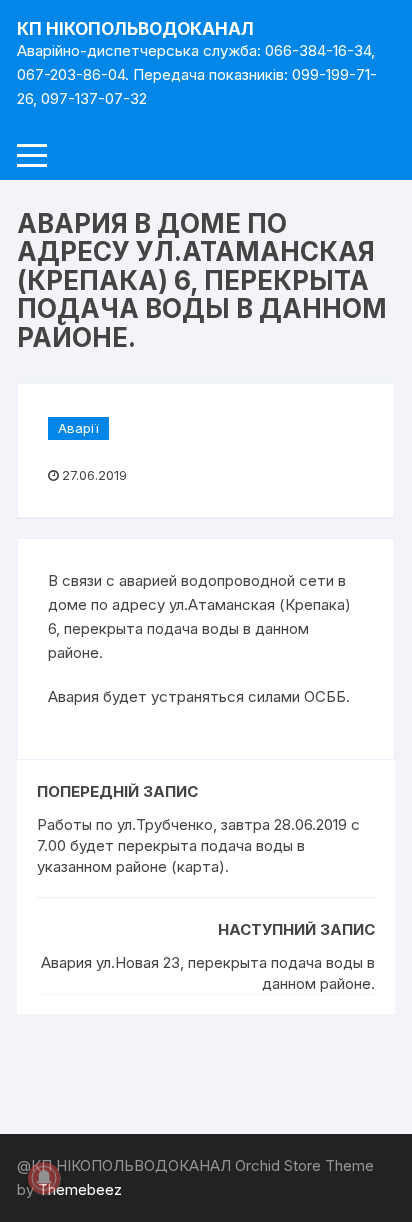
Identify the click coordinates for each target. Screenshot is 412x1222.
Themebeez (80, 1189)
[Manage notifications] (44, 1178)
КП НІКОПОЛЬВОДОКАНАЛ (135, 29)
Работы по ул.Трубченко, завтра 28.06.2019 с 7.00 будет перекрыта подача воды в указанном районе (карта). (198, 845)
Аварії (78, 428)
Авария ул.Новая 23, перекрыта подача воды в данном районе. (208, 973)
